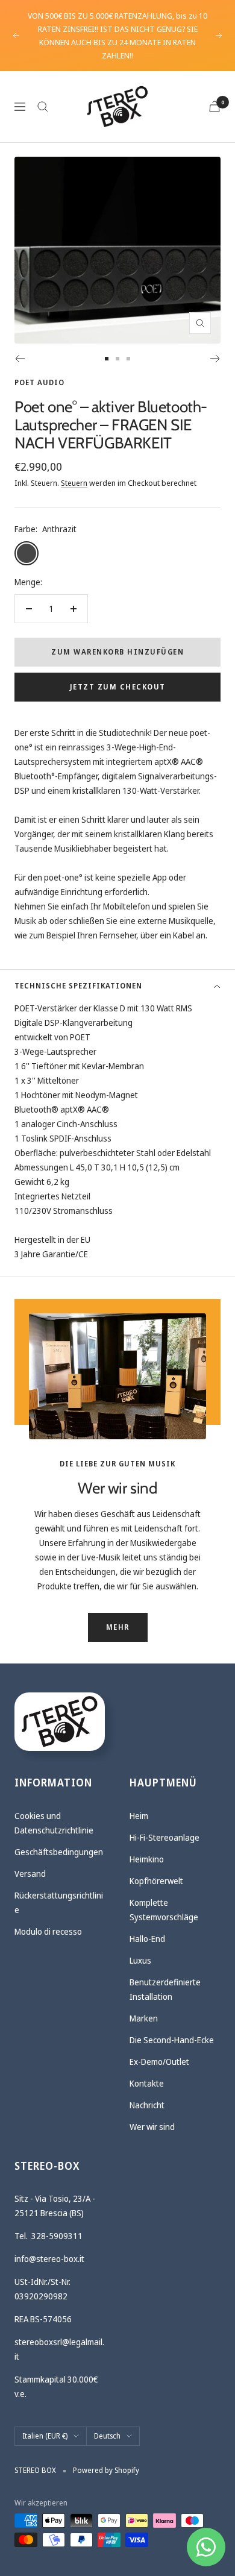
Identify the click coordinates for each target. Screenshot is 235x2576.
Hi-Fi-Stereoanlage (164, 1837)
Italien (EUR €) (45, 2436)
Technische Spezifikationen (78, 986)
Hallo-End (147, 1939)
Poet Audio (39, 382)
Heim (139, 1816)
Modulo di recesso (48, 1931)
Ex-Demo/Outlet (159, 2062)
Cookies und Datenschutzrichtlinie (54, 1823)
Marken (144, 2018)
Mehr (118, 1627)
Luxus (140, 1960)
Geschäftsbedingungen (59, 1852)
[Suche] (43, 107)
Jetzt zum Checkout (118, 687)
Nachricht (147, 2105)
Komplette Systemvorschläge (164, 1910)
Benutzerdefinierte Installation (165, 1989)
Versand (30, 1874)
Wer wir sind (152, 2127)
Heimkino (147, 1859)
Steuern (74, 483)
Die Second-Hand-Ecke (172, 2040)
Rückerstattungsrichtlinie (59, 1902)
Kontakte (147, 2083)
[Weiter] (215, 359)
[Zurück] (20, 359)
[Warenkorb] (215, 106)
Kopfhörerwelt (156, 1881)
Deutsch (107, 2436)
